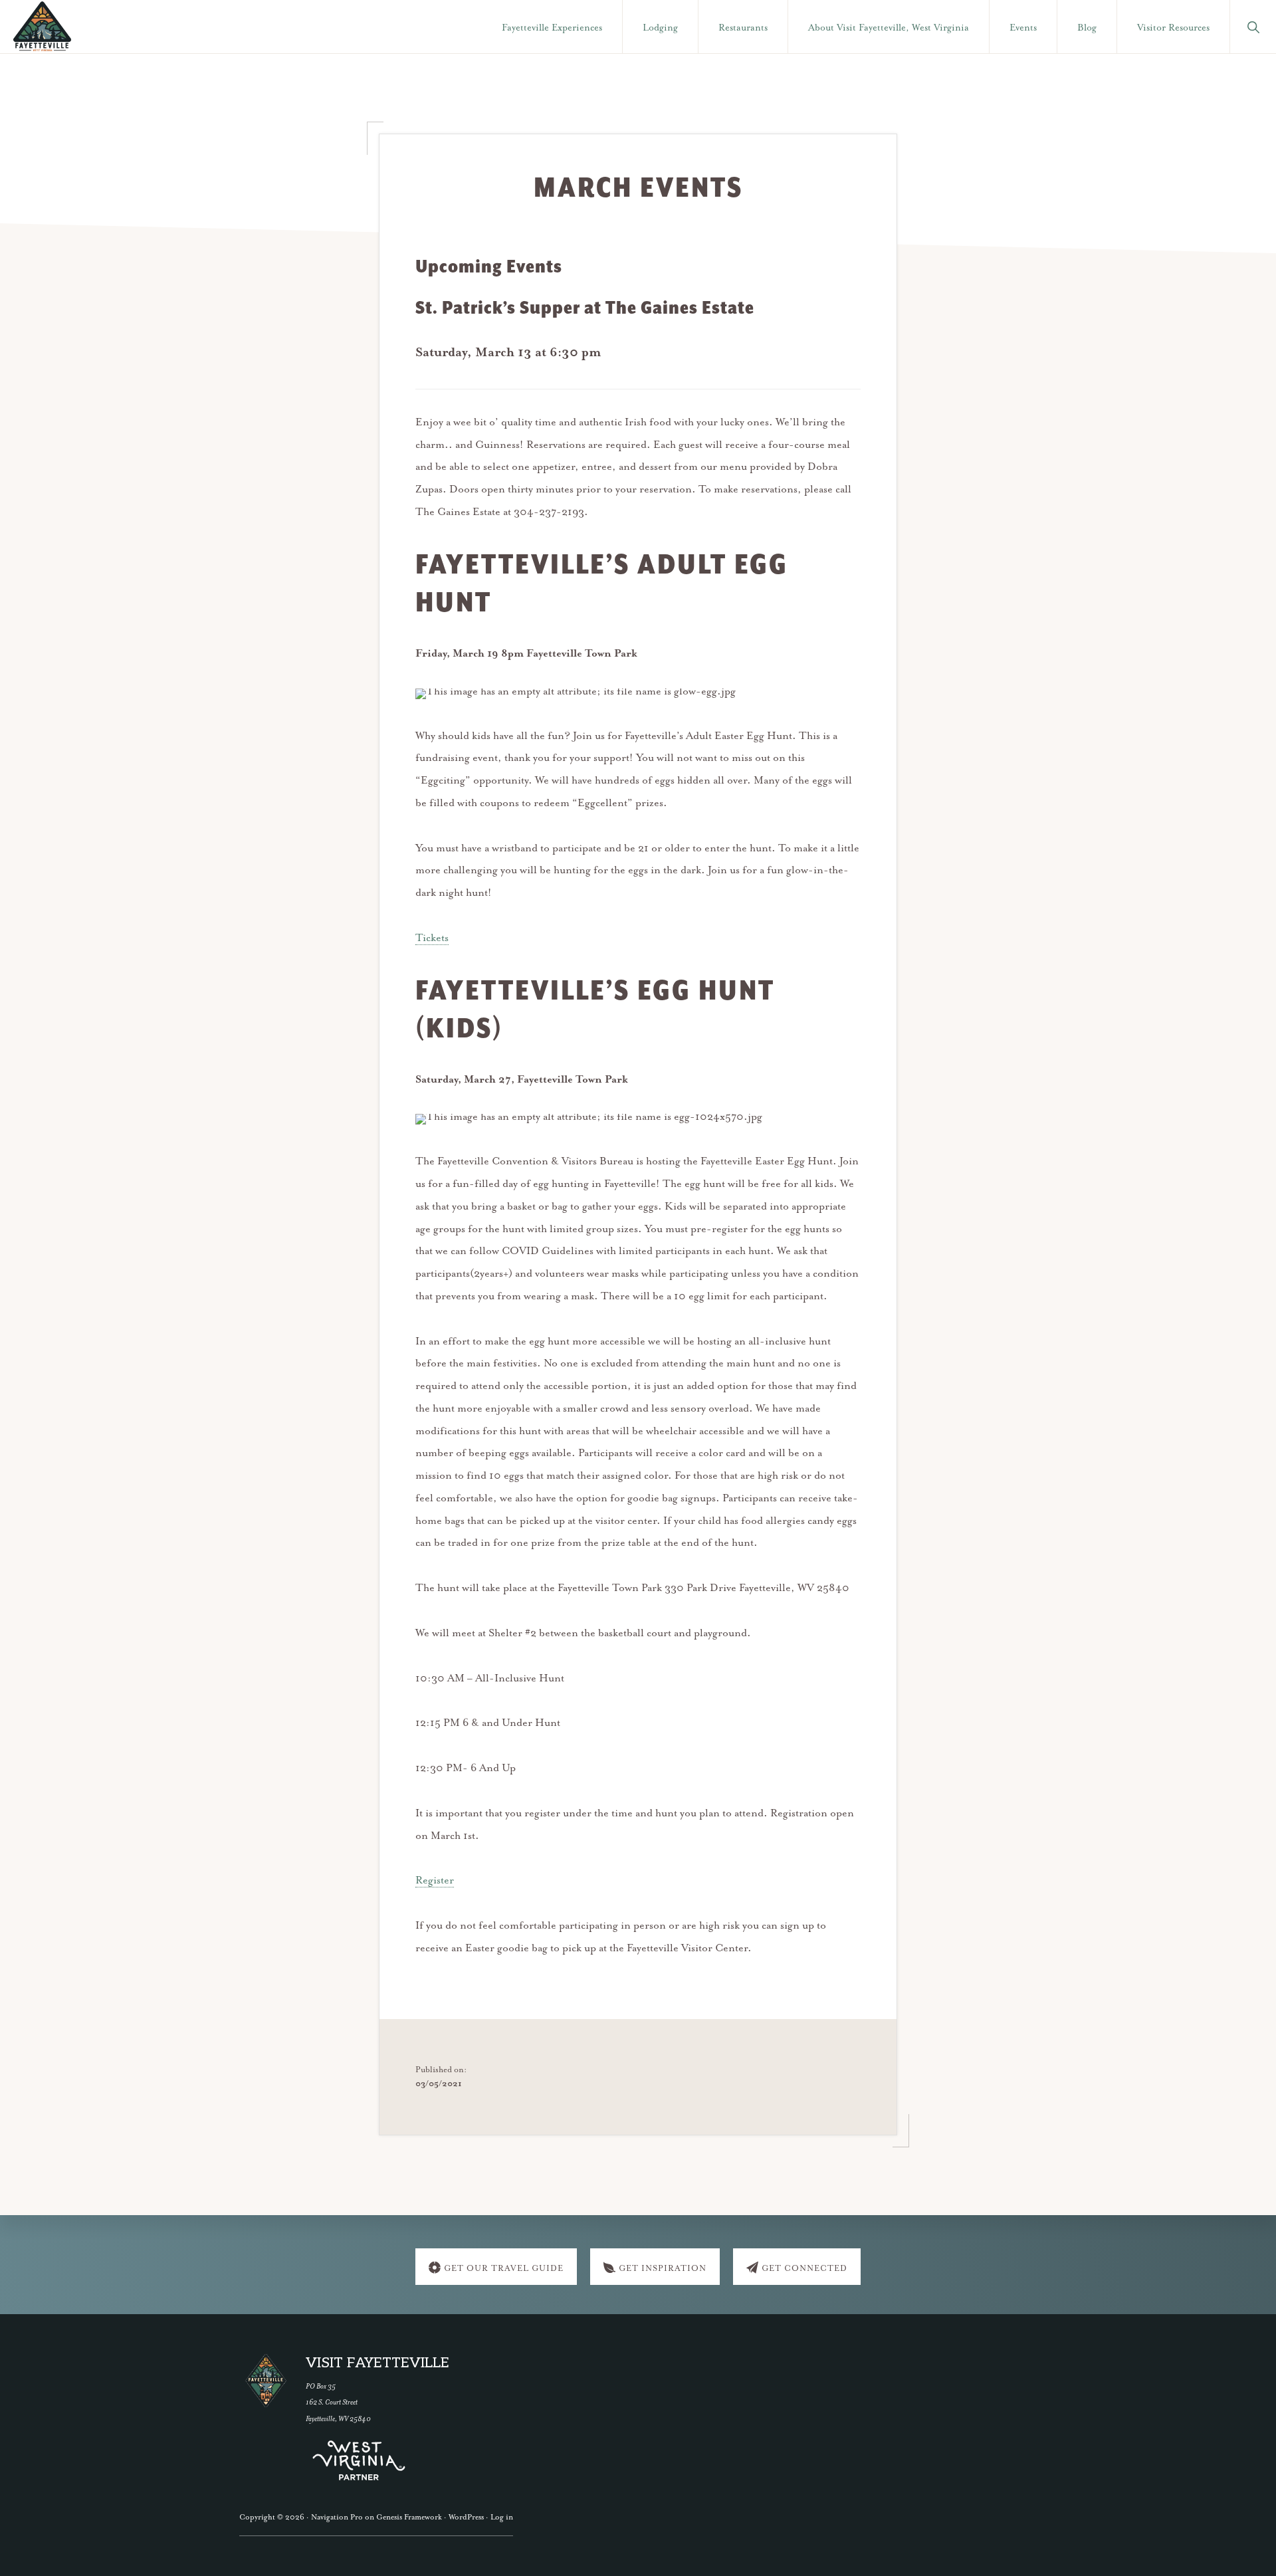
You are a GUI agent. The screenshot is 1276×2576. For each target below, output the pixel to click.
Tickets (432, 938)
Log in (502, 2517)
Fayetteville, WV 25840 (338, 2419)
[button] (1253, 27)
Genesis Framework (409, 2517)
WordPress (466, 2517)
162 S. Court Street (332, 2402)
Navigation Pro (337, 2517)
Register (435, 1881)
